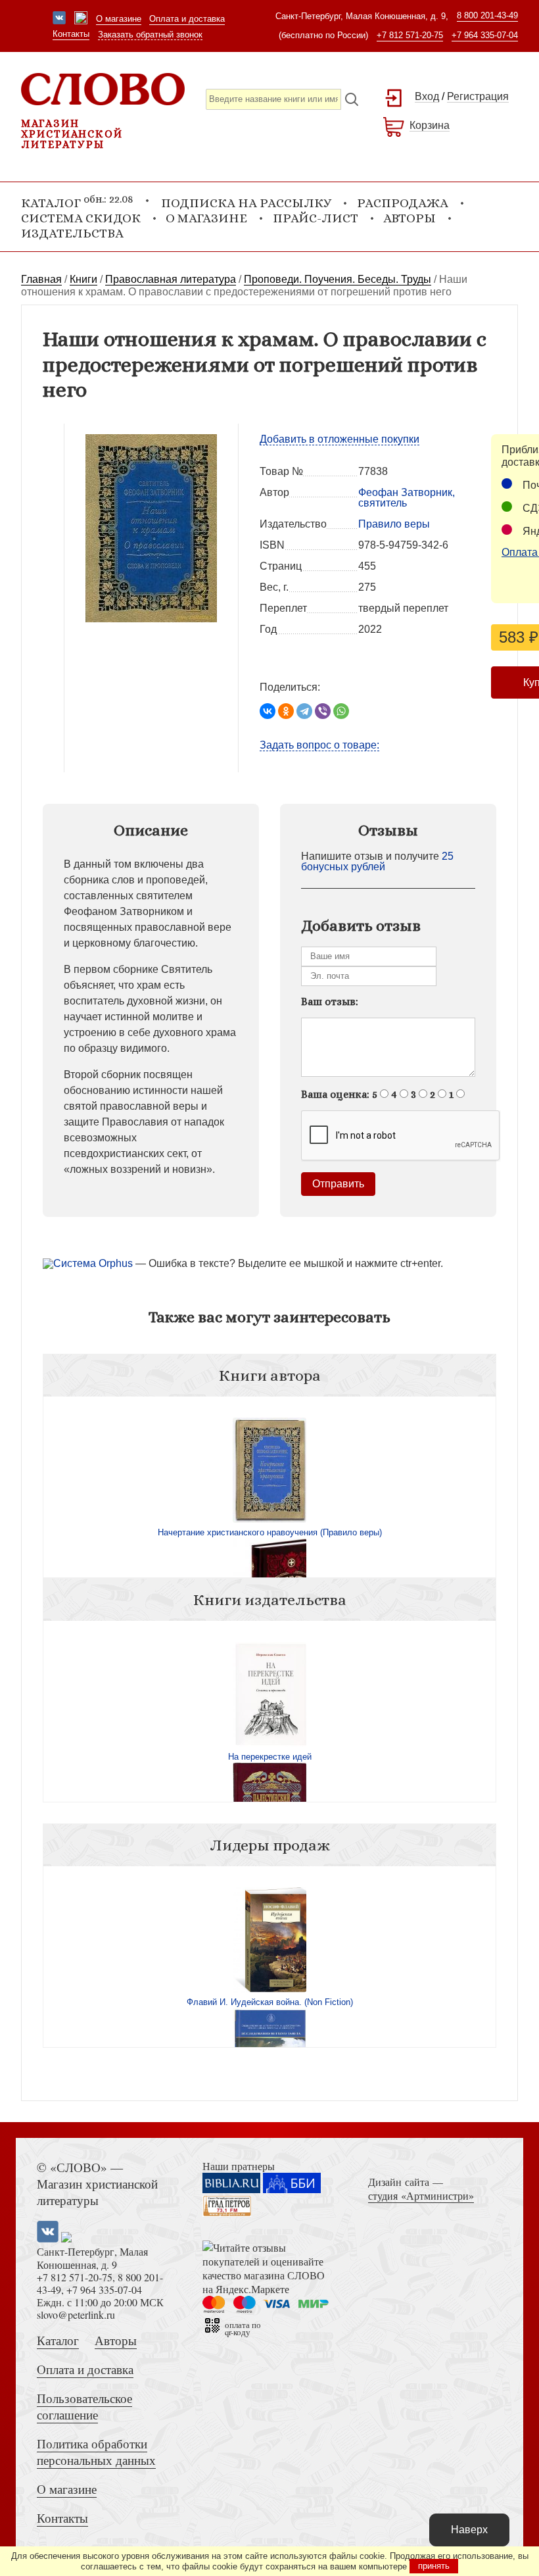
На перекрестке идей (270, 1757)
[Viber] (323, 711)
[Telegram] (304, 711)
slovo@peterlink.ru (76, 2315)
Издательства (72, 233)
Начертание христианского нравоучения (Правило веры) (270, 1532)
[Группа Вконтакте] (59, 19)
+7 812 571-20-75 (410, 35)
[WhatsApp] (341, 711)
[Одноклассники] (286, 711)
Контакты (71, 34)
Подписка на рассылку (246, 203)
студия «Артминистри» (421, 2195)
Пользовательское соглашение (84, 2406)
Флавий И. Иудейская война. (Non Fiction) (270, 2002)
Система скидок (81, 218)
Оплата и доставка (187, 19)
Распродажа (403, 203)
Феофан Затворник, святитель (407, 498)
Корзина (430, 125)
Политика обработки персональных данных (96, 2452)
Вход (427, 96)
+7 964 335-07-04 (485, 35)
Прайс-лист (316, 218)
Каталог (58, 2340)
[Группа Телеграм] (81, 19)
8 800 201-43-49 (487, 15)
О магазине (119, 19)
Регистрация (478, 96)
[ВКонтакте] (268, 711)
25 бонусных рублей (377, 861)
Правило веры (394, 524)
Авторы (410, 218)
